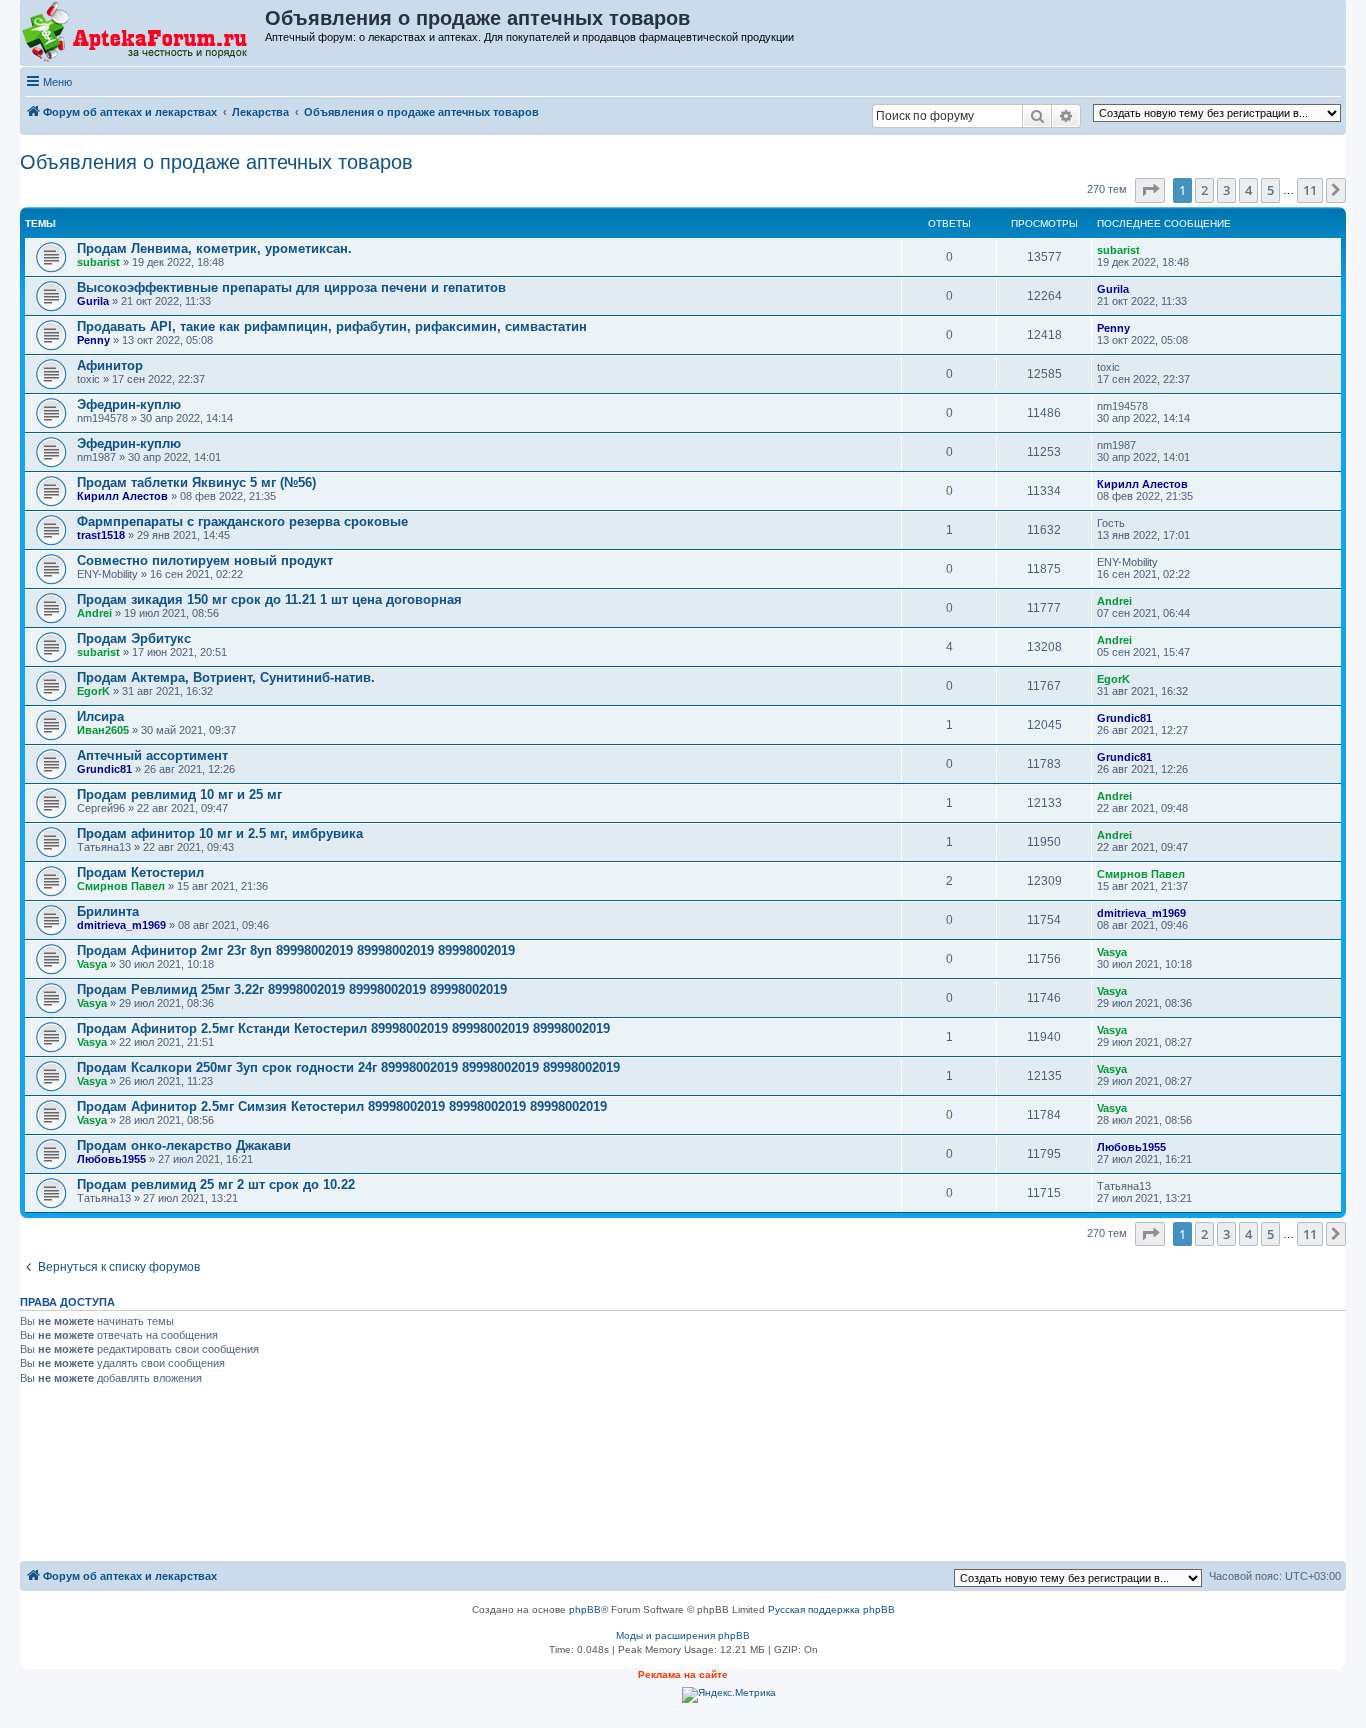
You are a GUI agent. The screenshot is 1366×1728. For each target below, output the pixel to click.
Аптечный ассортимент (152, 755)
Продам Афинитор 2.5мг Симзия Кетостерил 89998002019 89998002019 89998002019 (342, 1106)
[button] (1150, 190)
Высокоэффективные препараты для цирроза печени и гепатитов (291, 287)
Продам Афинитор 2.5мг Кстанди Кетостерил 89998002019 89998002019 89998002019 (343, 1028)
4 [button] (1248, 190)
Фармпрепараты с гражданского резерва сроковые (242, 521)
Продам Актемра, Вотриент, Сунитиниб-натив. (226, 677)
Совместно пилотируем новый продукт (205, 560)
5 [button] (1270, 190)
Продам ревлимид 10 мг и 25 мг (179, 794)
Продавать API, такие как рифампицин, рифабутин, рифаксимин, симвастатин (332, 326)
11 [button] (1310, 190)
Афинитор (110, 365)
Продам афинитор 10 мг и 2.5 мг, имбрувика (220, 833)
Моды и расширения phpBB (683, 1635)
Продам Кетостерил (140, 872)
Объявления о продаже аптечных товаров (216, 162)
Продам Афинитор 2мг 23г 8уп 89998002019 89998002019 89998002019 (296, 950)
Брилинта (108, 911)
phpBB (585, 1609)
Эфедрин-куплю (129, 404)
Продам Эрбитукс (134, 638)
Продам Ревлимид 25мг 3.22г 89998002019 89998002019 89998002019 (292, 989)
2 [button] (1204, 190)
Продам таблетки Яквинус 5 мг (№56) (196, 482)
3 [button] (1226, 190)
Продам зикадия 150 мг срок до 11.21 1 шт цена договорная (269, 599)
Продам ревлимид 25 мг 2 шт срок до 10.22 (216, 1184)
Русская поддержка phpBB (831, 1609)
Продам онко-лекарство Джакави (184, 1145)
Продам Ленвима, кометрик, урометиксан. (214, 248)
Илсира (100, 716)
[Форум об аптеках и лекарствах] (143, 33)
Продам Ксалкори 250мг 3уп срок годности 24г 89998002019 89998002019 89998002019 (348, 1067)
